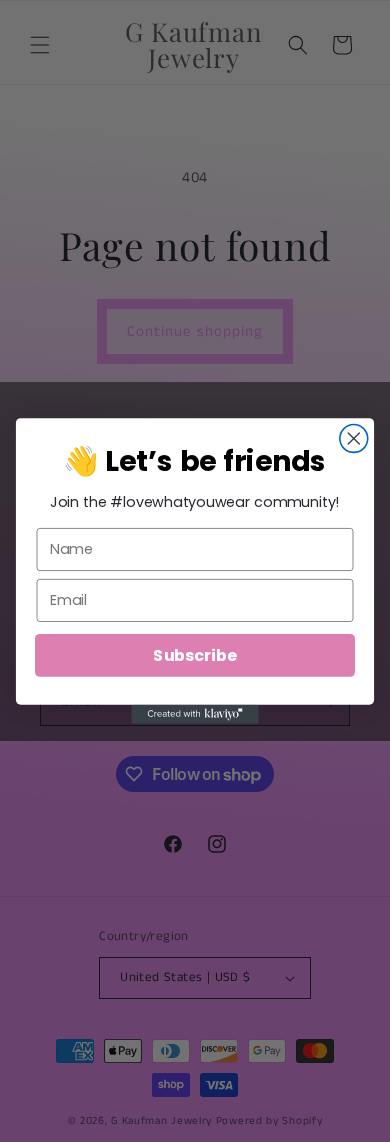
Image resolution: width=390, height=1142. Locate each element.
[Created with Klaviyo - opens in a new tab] (194, 714)
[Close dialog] (354, 439)
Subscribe (195, 655)
